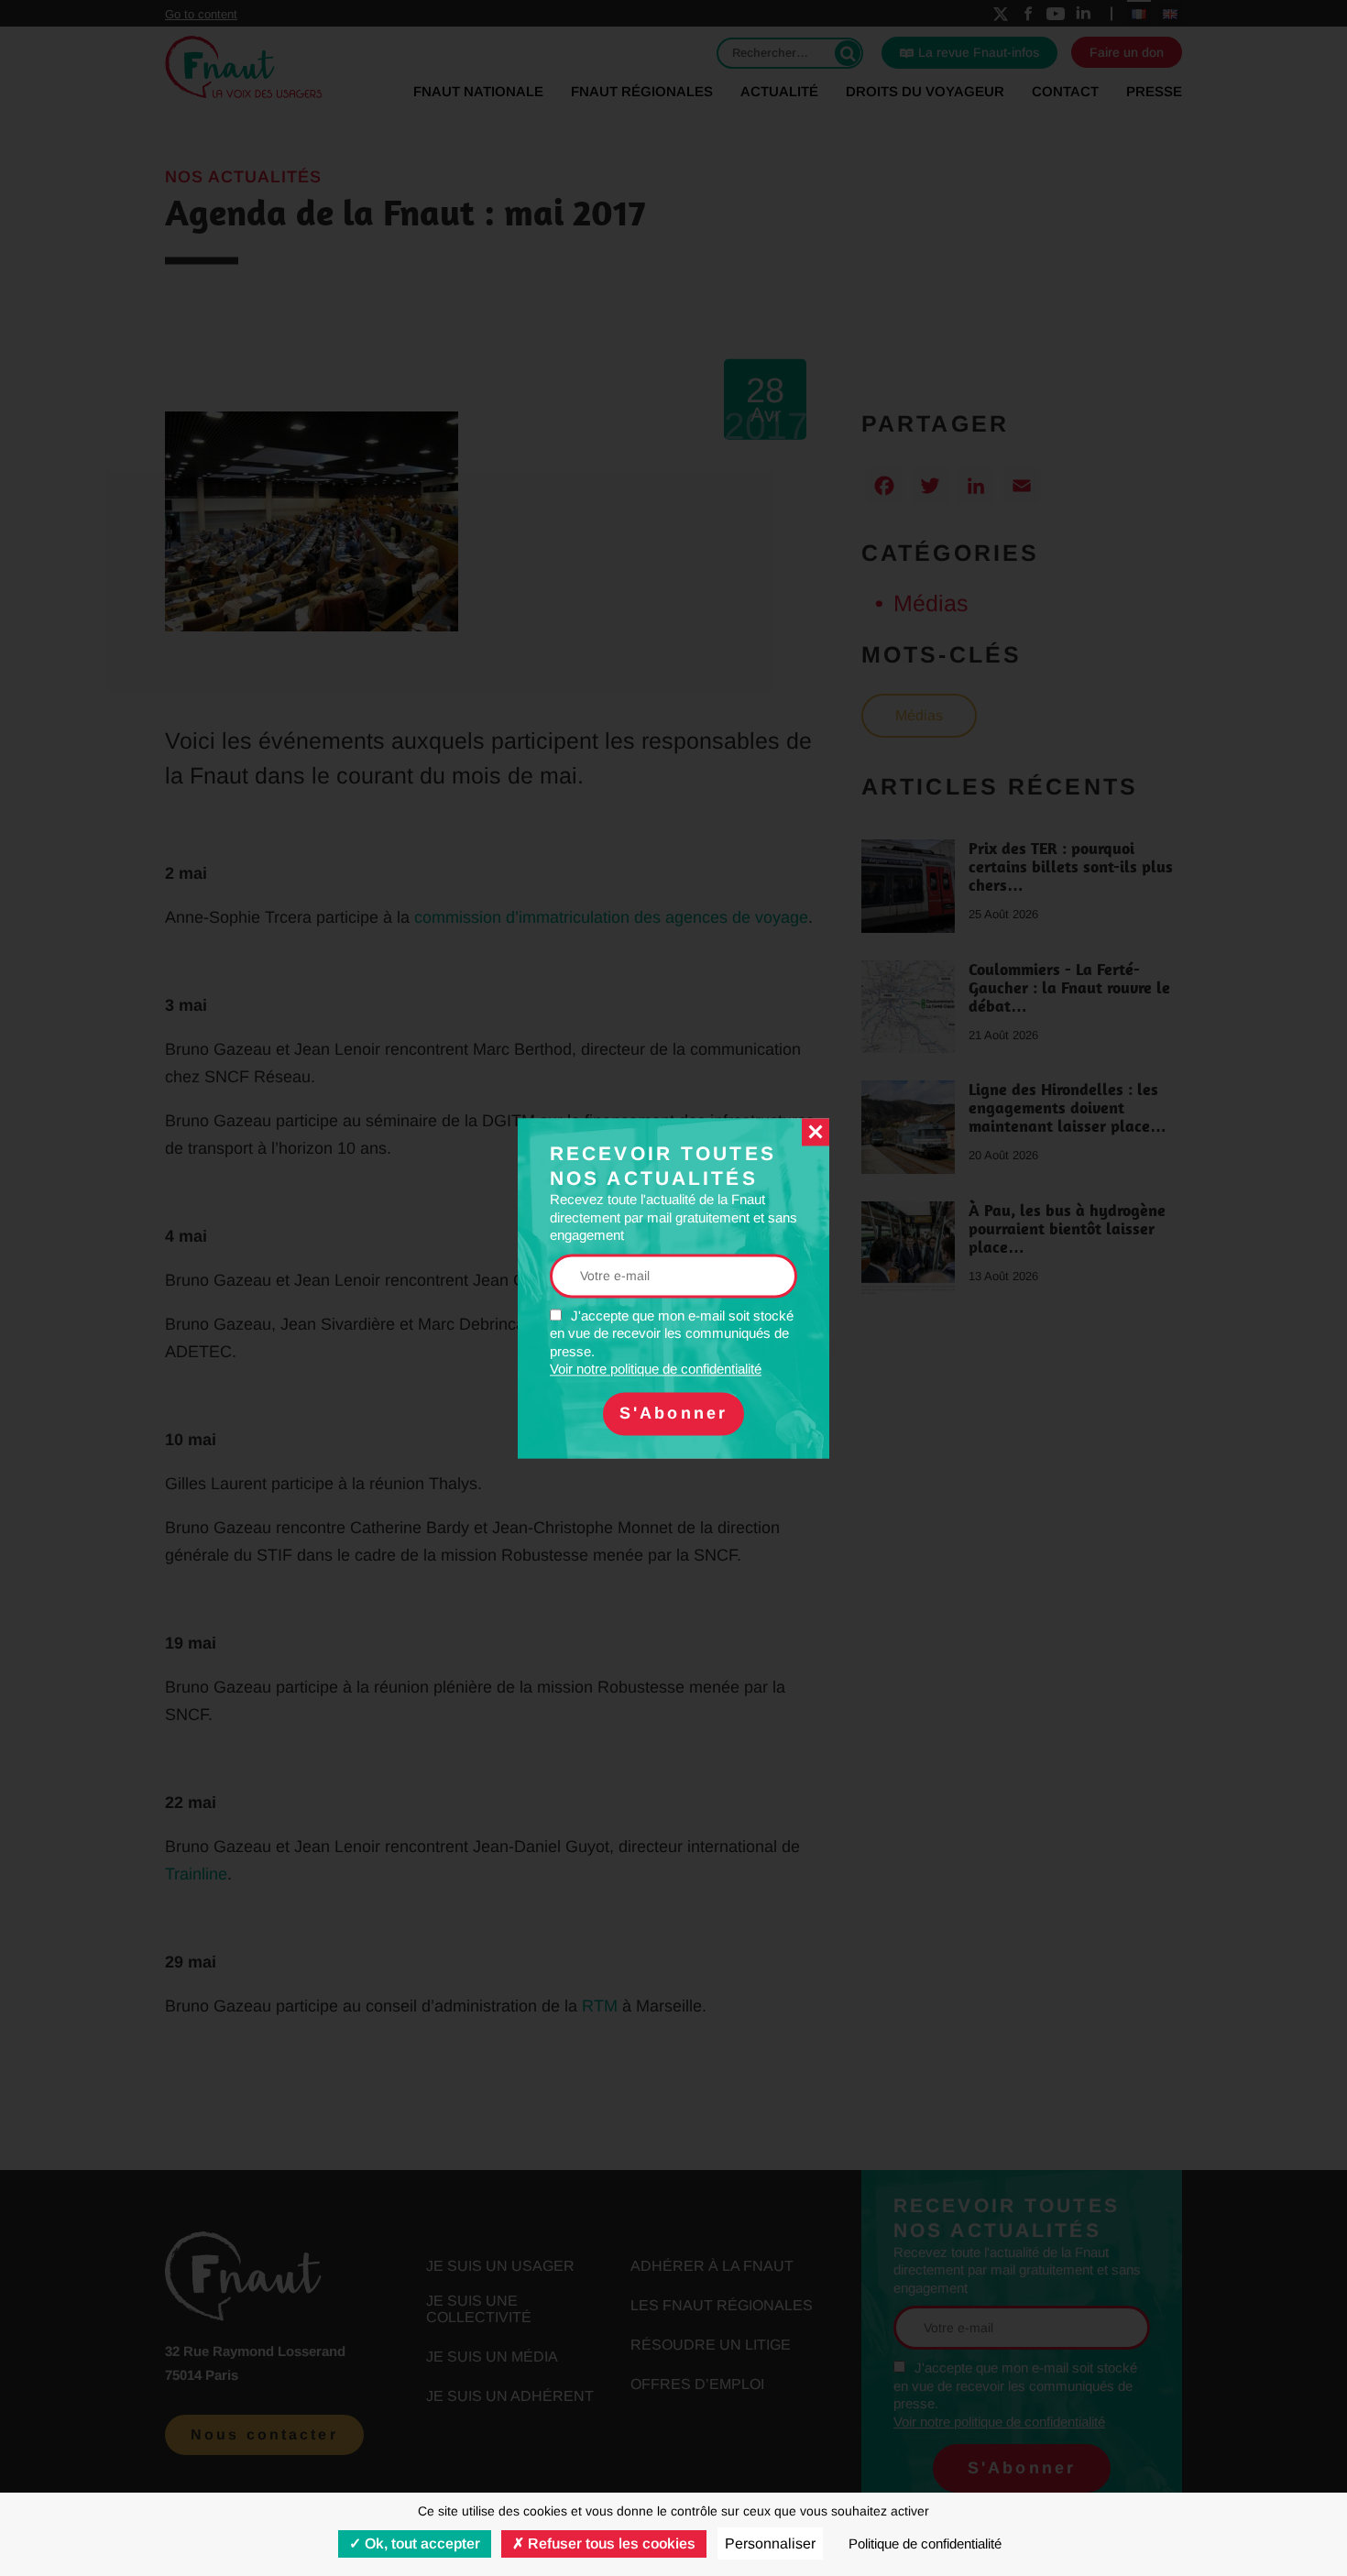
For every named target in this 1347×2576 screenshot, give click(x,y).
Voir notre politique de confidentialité (656, 1370)
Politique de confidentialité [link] (925, 2543)
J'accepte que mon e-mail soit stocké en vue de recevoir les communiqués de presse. (672, 1343)
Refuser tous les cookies (610, 2543)
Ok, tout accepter (421, 2543)
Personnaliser (770, 2543)
